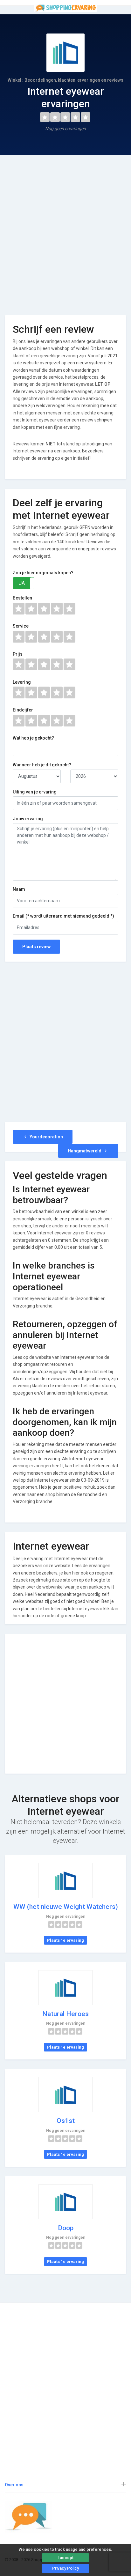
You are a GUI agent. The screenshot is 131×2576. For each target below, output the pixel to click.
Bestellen (22, 598)
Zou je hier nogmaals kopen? (43, 573)
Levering (22, 682)
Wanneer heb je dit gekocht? (42, 765)
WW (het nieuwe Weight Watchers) (66, 1907)
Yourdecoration (46, 1137)
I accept (65, 2558)
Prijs (18, 654)
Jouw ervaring (28, 819)
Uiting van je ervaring (35, 792)
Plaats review (36, 947)
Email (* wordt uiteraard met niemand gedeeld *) (63, 916)
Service (21, 626)
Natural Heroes (65, 2014)
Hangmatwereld (85, 1151)
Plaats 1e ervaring (65, 1940)
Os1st (66, 2121)
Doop (66, 2228)
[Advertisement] (65, 230)
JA (22, 583)
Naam (19, 889)
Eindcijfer (23, 710)
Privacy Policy (65, 2568)
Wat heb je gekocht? (33, 738)
